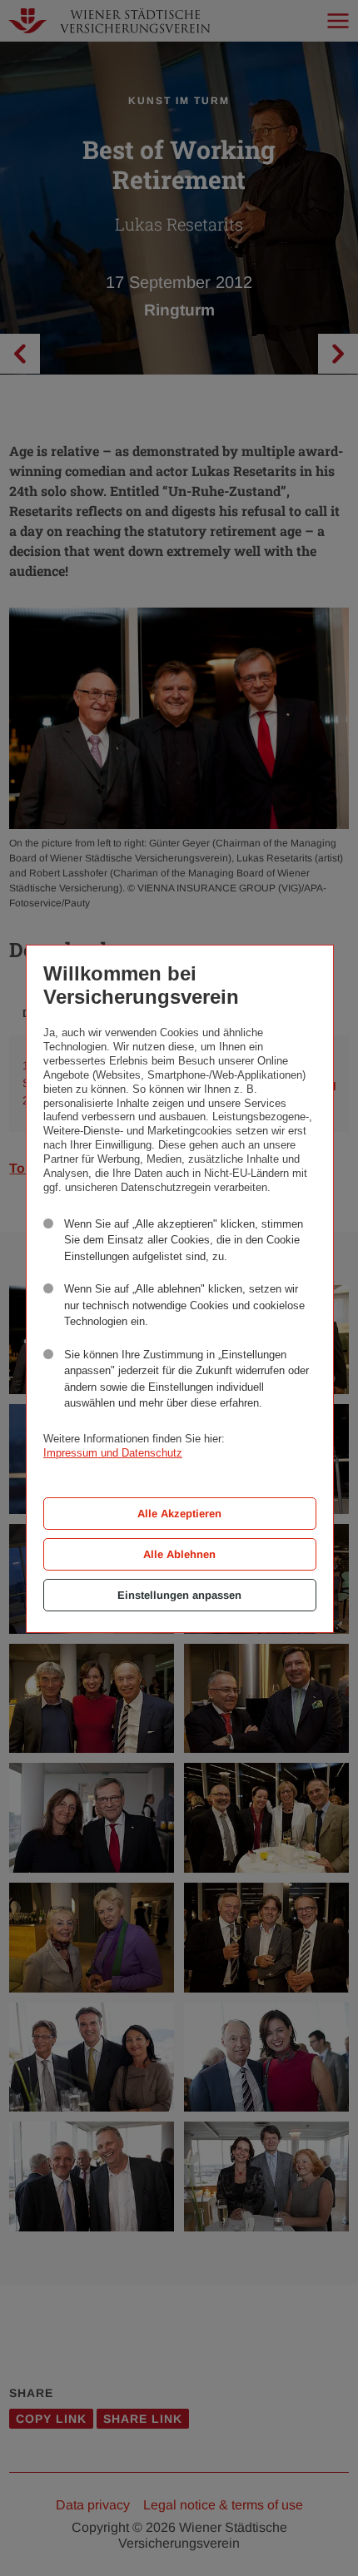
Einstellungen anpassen (179, 1595)
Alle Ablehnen (179, 1554)
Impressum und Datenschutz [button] (113, 1453)
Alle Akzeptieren (179, 1514)
